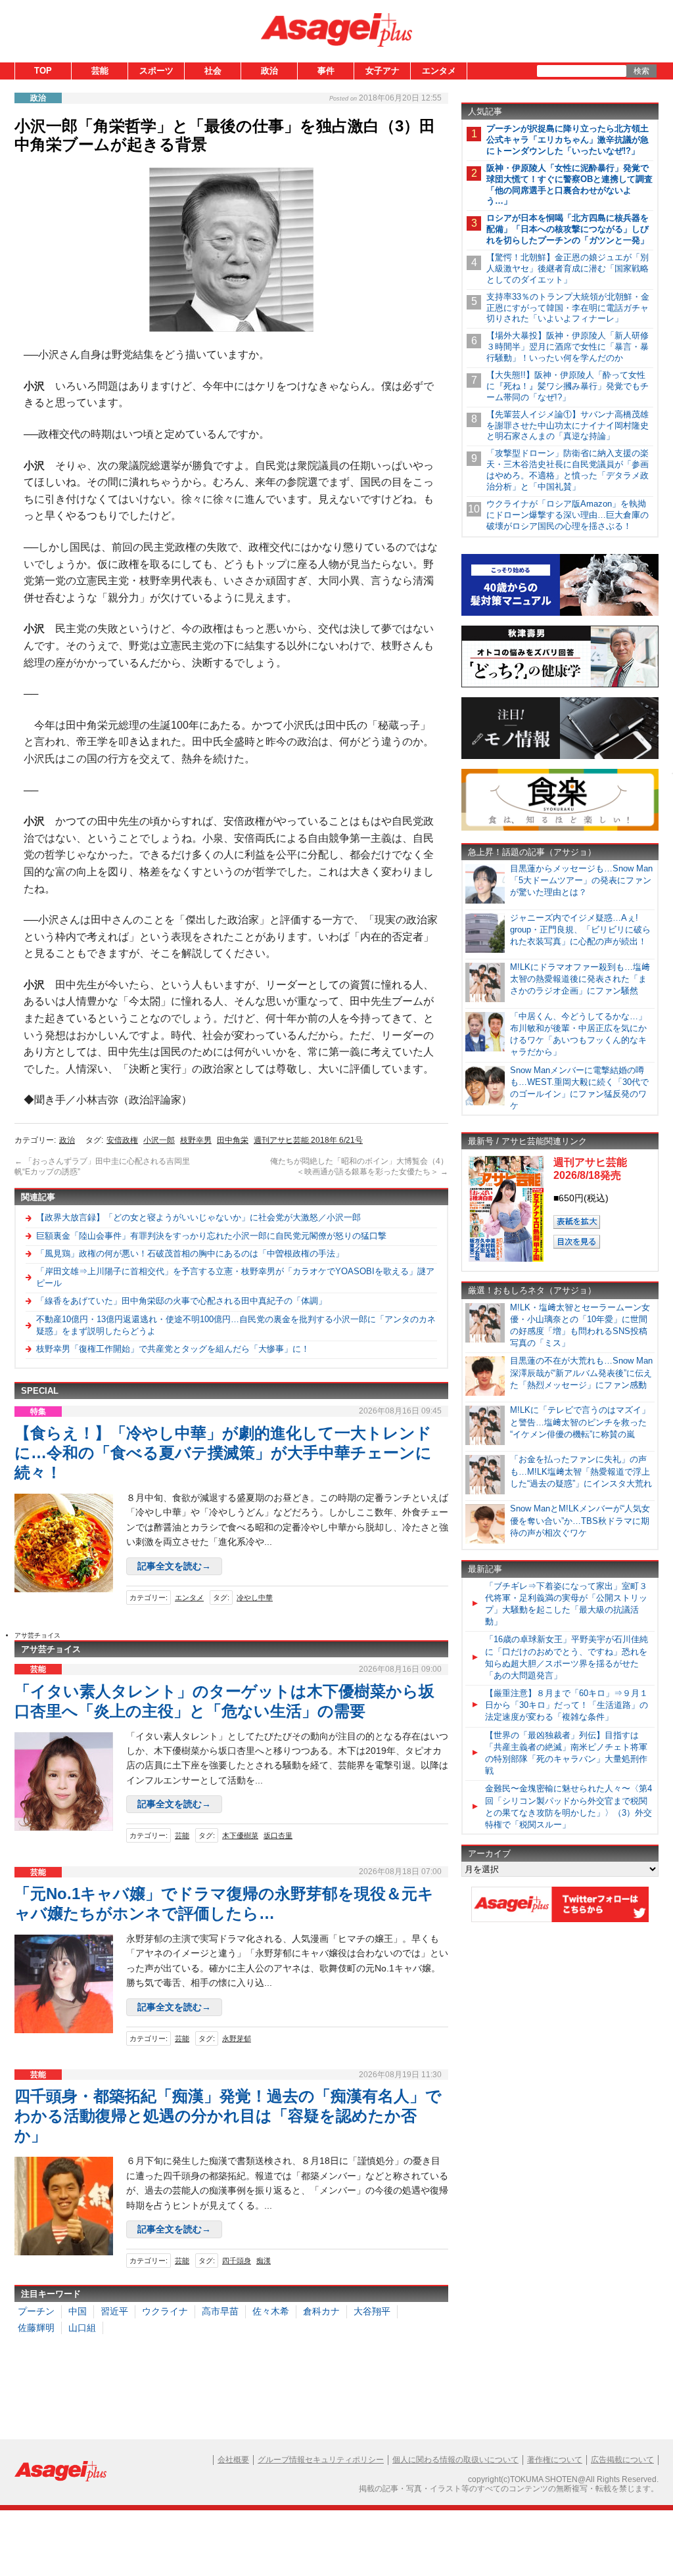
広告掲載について (622, 2460)
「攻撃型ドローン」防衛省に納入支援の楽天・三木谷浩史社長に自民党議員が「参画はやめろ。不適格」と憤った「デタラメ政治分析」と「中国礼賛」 (568, 470)
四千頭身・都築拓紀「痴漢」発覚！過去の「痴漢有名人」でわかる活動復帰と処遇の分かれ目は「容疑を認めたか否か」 (228, 2116)
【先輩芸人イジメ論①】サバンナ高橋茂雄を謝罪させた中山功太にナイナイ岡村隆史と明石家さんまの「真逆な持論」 (568, 425)
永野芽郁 (237, 2038)
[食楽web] (560, 828)
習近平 (114, 2311)
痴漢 (264, 2261)
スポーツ (156, 71)
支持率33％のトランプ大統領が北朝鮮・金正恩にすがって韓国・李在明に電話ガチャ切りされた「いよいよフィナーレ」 (568, 308)
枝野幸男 (196, 1140)
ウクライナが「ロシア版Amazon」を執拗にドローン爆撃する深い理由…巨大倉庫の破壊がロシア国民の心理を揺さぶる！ (568, 515)
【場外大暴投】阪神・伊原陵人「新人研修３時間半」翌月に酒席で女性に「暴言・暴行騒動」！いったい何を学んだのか (568, 347)
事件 (326, 71)
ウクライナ (165, 2311)
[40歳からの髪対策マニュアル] (560, 613)
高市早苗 (220, 2311)
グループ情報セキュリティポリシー (321, 2460)
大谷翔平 (372, 2311)
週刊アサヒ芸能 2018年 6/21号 (308, 1140)
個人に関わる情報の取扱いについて (455, 2460)
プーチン (36, 2311)
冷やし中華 (255, 1598)
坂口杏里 (278, 1835)
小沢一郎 (159, 1140)
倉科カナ (321, 2311)
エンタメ (439, 71)
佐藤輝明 (36, 2328)
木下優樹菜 (240, 1835)
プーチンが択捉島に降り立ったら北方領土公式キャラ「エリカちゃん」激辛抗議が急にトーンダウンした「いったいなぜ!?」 (568, 140)
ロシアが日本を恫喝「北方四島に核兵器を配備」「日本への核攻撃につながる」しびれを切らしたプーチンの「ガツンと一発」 (568, 229)
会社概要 (233, 2460)
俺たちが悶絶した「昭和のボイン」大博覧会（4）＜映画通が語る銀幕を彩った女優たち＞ (359, 1166)
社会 (213, 71)
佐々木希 (271, 2311)
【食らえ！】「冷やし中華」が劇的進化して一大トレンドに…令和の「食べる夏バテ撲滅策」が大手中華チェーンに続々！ (223, 1453)
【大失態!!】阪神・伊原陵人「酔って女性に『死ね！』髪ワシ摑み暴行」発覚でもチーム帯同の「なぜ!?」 (568, 386)
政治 (269, 71)
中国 (78, 2311)
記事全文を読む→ (174, 1566)
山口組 (82, 2328)
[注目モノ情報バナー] (560, 757)
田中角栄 (233, 1140)
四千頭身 (237, 2261)
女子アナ (383, 71)
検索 (641, 71)
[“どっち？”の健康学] (560, 685)
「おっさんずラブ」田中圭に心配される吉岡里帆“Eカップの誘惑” (102, 1166)
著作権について (555, 2460)
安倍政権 (122, 1140)
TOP (43, 71)
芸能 (100, 71)
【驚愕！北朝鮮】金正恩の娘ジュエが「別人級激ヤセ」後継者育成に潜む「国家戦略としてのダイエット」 (568, 268)
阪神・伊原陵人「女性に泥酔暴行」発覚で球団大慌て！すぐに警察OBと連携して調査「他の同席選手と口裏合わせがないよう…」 (569, 185)
